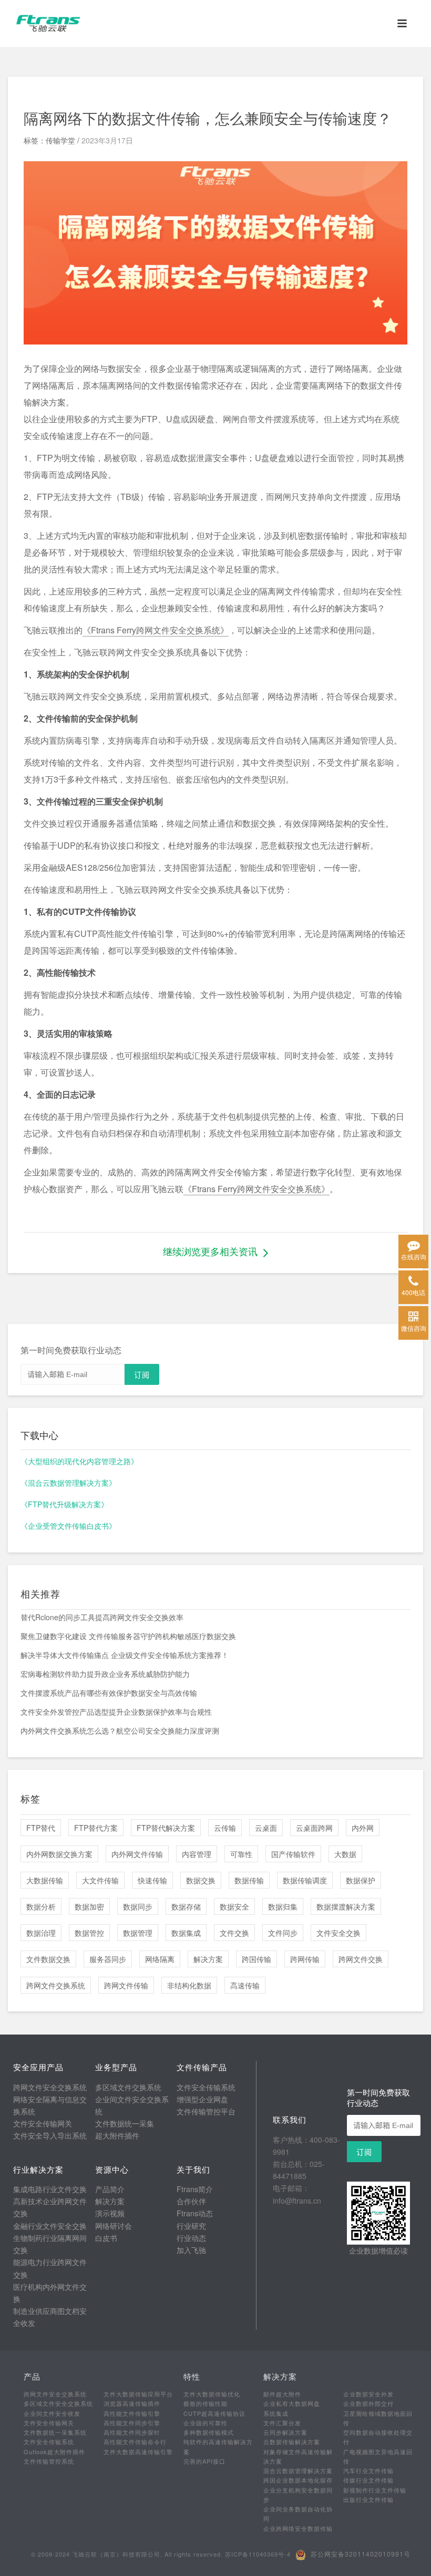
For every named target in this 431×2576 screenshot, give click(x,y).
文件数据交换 (48, 1959)
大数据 (345, 1854)
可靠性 (241, 1854)
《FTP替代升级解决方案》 (64, 1504)
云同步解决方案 (285, 2432)
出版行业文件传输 (368, 2499)
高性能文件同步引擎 (132, 2423)
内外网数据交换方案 (59, 1854)
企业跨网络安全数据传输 (298, 2528)
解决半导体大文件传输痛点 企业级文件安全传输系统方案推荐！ (125, 1655)
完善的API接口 (204, 2461)
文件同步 (283, 1933)
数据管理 (138, 1933)
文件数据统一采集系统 (55, 2432)
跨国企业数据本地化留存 (298, 2480)
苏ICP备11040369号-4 (258, 2554)
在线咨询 (414, 1256)
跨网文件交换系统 (56, 1985)
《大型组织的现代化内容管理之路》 (79, 1461)
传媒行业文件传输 (368, 2480)
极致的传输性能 (206, 2403)
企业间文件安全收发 (52, 2413)
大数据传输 (45, 1880)
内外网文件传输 (137, 1854)
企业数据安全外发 (368, 2394)
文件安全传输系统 (206, 2087)
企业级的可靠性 (206, 2423)
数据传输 (249, 1880)
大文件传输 (100, 1880)
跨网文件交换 (361, 1959)
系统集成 (276, 2413)
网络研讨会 (114, 2226)
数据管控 (89, 1933)
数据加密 (89, 1906)
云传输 (225, 1828)
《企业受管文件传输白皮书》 (68, 1526)
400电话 (413, 1292)
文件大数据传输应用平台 (138, 2394)
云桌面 (266, 1828)
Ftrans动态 (195, 2213)
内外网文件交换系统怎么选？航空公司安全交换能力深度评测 (120, 1730)
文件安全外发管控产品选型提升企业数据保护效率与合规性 (116, 1712)
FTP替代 (41, 1828)
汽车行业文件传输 (368, 2470)
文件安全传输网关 (43, 2123)
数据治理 (41, 1933)
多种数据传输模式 (209, 2432)
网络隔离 (160, 1959)
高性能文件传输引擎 (132, 2413)
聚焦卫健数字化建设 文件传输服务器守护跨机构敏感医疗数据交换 (128, 1636)
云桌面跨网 (314, 1828)
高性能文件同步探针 (132, 2432)
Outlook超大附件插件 (54, 2452)
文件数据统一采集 (125, 2123)
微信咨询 (414, 1328)
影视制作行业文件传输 (375, 2490)
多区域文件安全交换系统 (58, 2403)
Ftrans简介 (195, 2189)
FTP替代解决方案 (166, 1828)
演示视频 (110, 2213)
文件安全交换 (338, 1933)
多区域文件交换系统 (128, 2087)
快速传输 (152, 1880)
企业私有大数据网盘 (292, 2403)
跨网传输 (305, 1959)
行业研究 (191, 2226)
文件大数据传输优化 (212, 2394)
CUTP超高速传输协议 (214, 2413)
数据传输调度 (305, 1880)
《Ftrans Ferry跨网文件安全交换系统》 (156, 630)
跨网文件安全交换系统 (50, 2087)
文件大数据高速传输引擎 (138, 2452)
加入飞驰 (191, 2250)
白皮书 (106, 2238)
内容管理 (197, 1854)
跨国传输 (256, 1959)
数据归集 (283, 1906)
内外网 (363, 1828)
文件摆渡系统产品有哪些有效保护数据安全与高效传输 (109, 1693)
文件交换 (234, 1933)
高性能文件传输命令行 (135, 2442)
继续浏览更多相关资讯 (210, 1251)
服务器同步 (108, 1959)
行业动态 (191, 2238)
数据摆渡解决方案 (346, 1906)
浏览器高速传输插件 (132, 2403)
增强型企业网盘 (202, 2099)
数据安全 (234, 1906)
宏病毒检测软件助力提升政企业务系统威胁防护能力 (105, 1674)
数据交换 (201, 1880)
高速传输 (245, 1985)
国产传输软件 (293, 1854)
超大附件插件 (117, 2135)
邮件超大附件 (282, 2394)
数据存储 (186, 1906)
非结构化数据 (189, 1985)
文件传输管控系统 (49, 2461)
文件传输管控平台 (206, 2111)
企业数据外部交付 (368, 2403)
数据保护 (361, 1880)
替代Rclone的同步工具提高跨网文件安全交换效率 (102, 1617)
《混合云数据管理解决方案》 (68, 1483)
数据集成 (186, 1933)
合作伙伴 (191, 2201)
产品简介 (110, 2189)
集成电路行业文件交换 (50, 2189)
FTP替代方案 (96, 1828)
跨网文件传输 (126, 1985)
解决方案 (208, 1959)
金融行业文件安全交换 (50, 2226)
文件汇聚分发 (282, 2423)
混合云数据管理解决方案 (298, 2470)
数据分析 (41, 1906)
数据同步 (138, 1906)
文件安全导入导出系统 (50, 2135)
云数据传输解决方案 (292, 2442)
